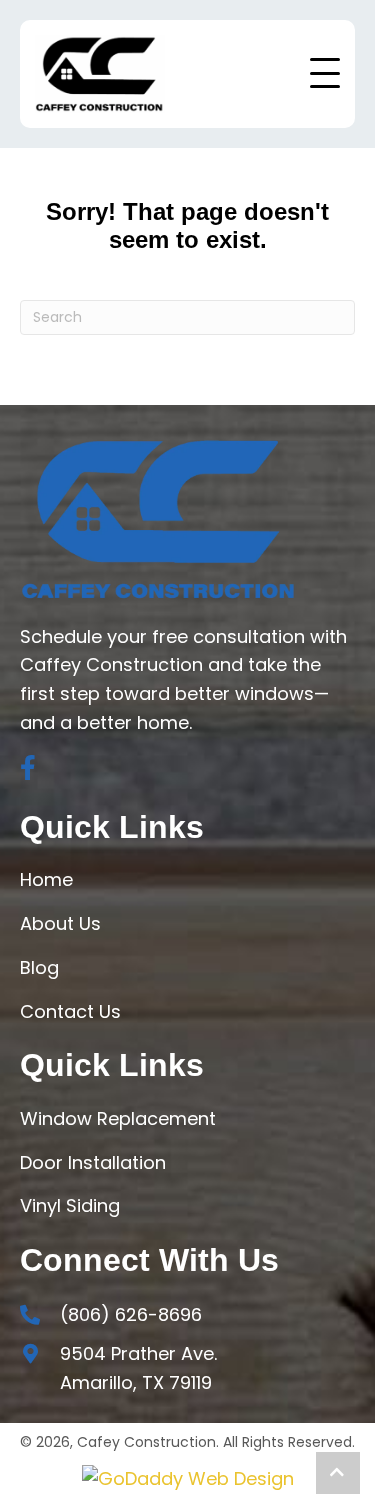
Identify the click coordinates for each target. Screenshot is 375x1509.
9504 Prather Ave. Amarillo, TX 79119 (138, 1368)
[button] (325, 78)
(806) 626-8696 (131, 1314)
